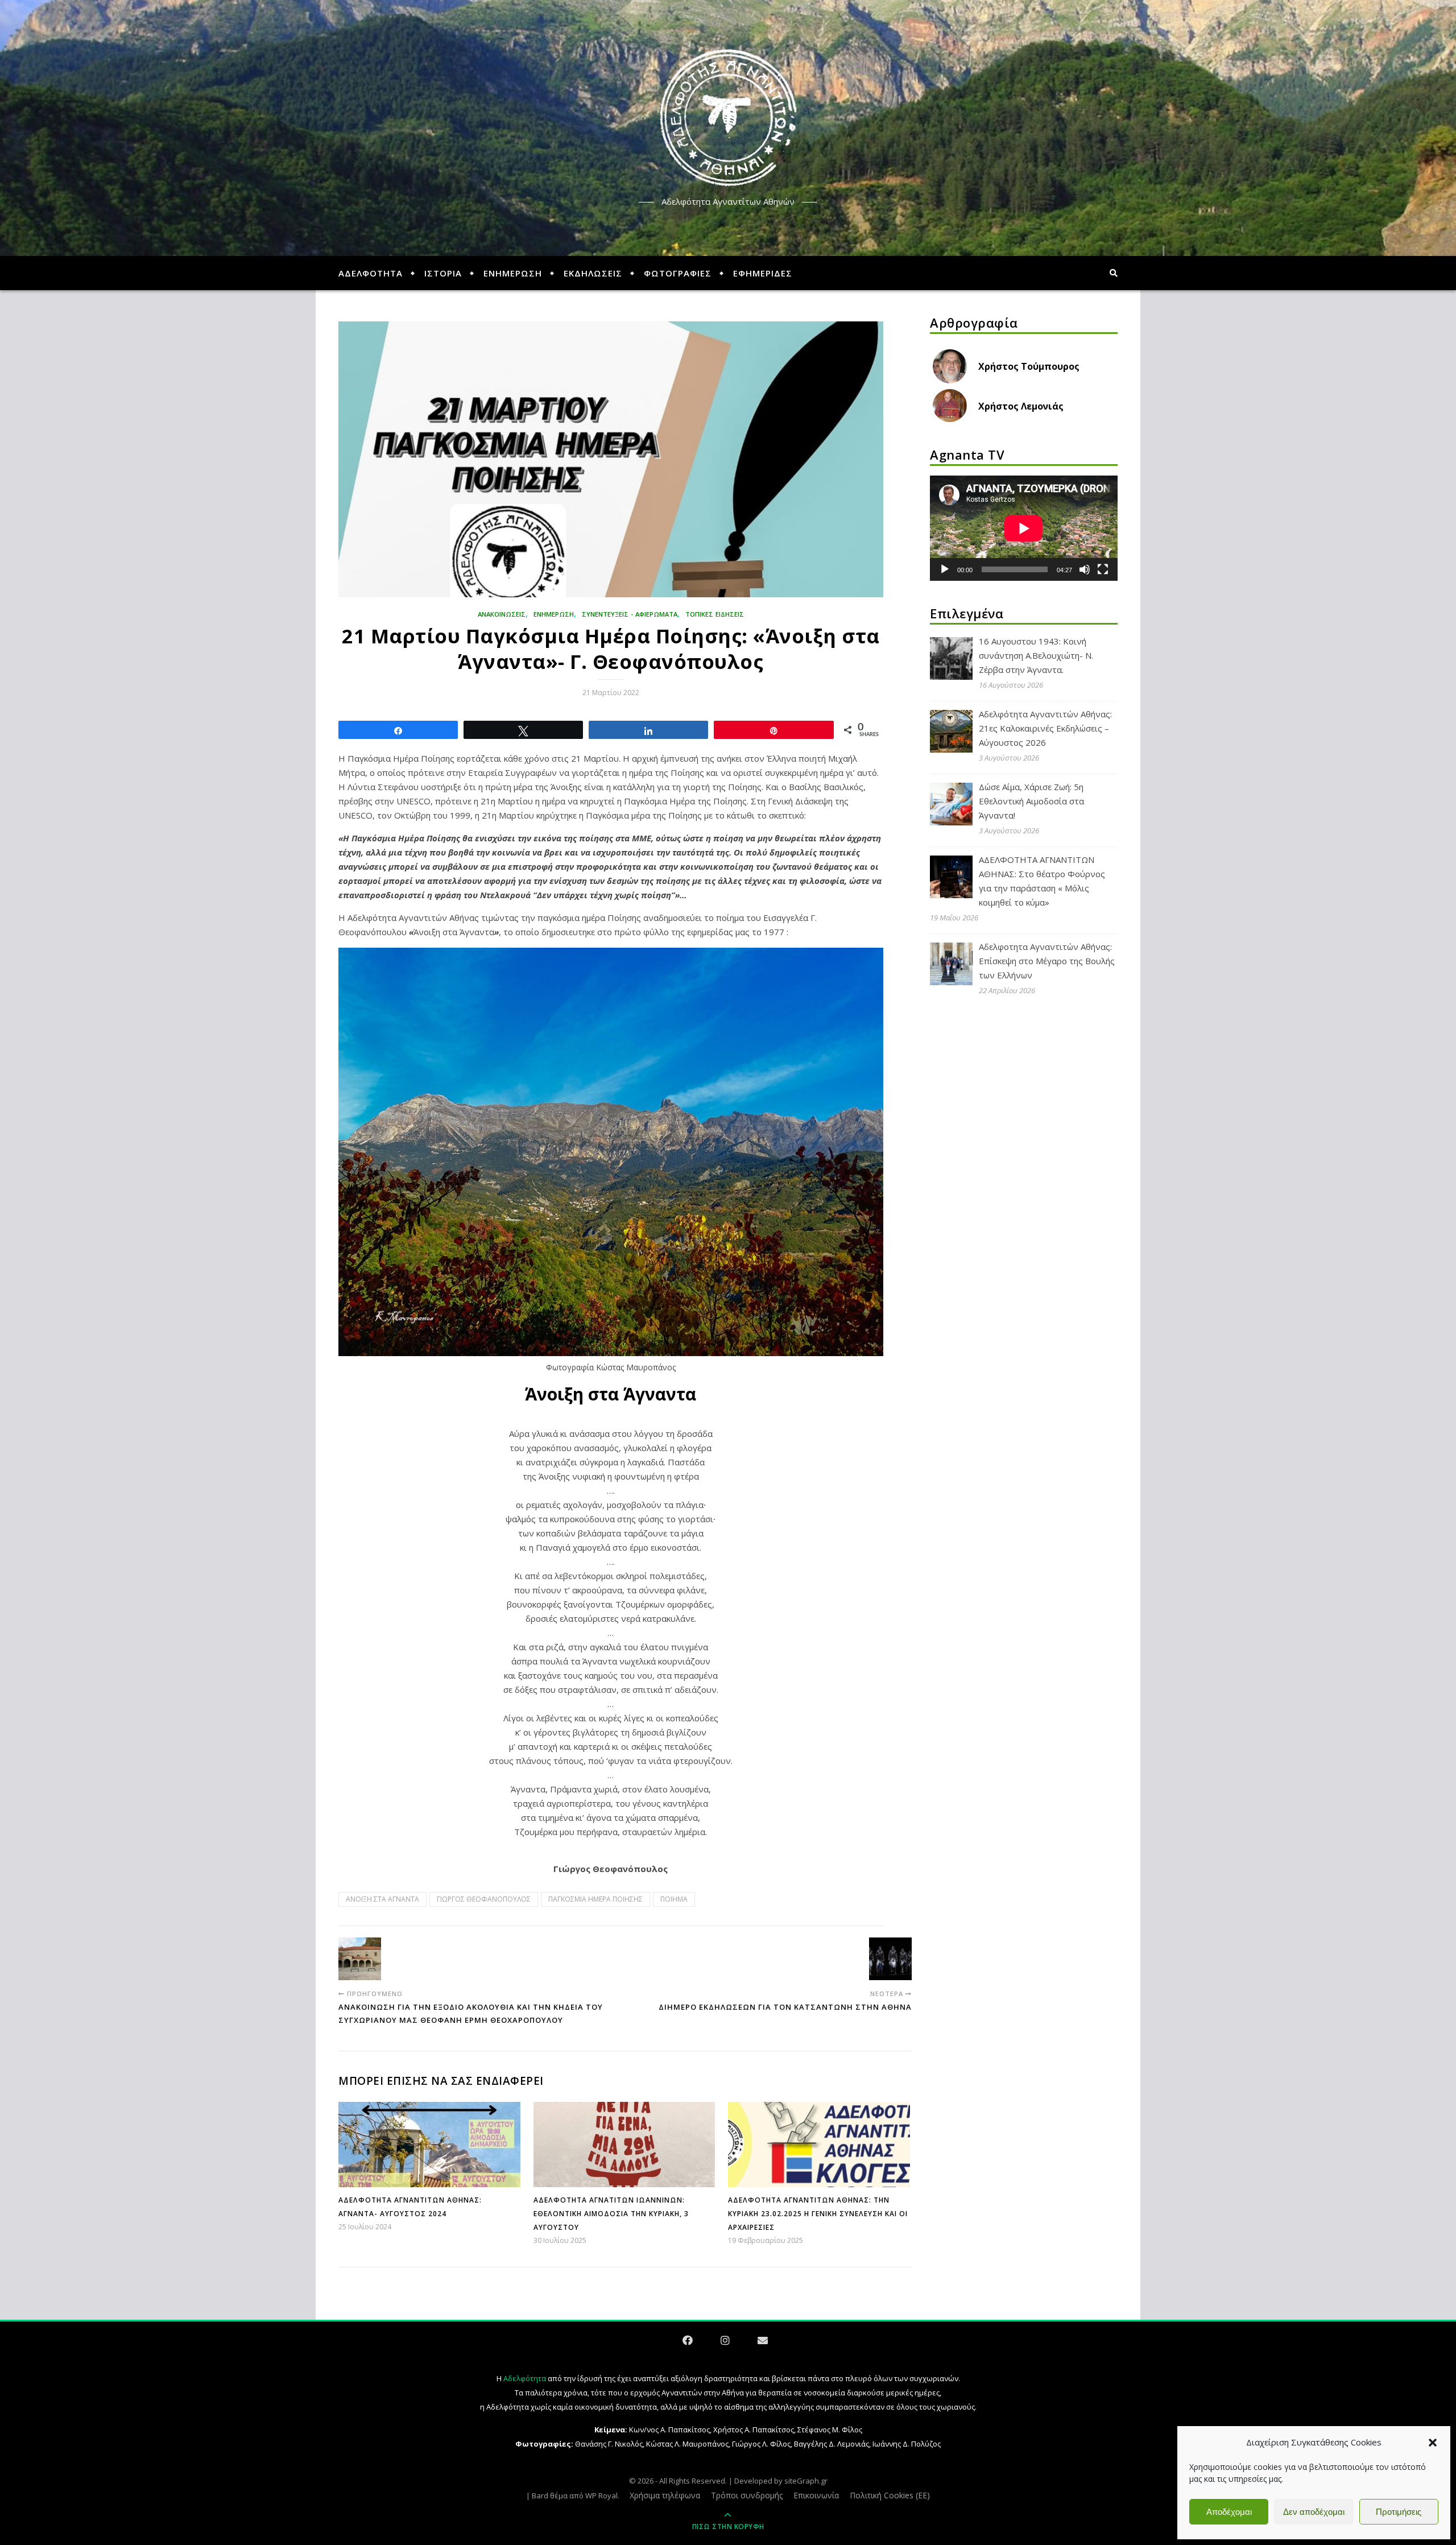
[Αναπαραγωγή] (945, 569)
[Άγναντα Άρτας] (728, 118)
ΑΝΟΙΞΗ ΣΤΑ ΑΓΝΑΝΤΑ (382, 1899)
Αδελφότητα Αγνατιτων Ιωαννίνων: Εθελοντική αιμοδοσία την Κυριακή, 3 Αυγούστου (611, 2214)
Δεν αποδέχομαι (1314, 2512)
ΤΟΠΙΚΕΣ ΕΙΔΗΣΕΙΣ (715, 614)
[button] (1433, 2443)
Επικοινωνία (816, 2495)
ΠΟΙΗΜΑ (674, 1899)
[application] (1024, 528)
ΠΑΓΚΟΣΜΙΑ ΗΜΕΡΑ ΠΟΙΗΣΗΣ (595, 1899)
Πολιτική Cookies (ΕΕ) (890, 2495)
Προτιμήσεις (1399, 2512)
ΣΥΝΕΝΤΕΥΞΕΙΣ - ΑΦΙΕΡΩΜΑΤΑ (630, 614)
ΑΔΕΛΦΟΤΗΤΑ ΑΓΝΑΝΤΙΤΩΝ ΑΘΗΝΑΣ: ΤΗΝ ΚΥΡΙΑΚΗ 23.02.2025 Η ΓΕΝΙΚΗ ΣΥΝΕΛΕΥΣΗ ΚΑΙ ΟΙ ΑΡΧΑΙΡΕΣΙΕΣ (818, 2214)
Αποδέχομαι (1229, 2512)
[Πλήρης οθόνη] (1103, 569)
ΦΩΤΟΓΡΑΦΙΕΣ (678, 273)
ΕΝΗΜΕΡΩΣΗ (513, 273)
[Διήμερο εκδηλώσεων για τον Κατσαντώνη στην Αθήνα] (890, 1959)
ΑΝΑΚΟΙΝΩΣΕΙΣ (502, 614)
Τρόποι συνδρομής (747, 2495)
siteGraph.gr (806, 2481)
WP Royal (601, 2496)
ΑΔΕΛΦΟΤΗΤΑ (371, 273)
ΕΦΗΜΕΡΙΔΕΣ (763, 273)
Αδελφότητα (525, 2378)
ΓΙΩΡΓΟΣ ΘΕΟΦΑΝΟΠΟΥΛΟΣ (484, 1899)
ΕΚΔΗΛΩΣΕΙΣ (593, 273)
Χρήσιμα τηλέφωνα (665, 2495)
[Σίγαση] (1085, 569)
